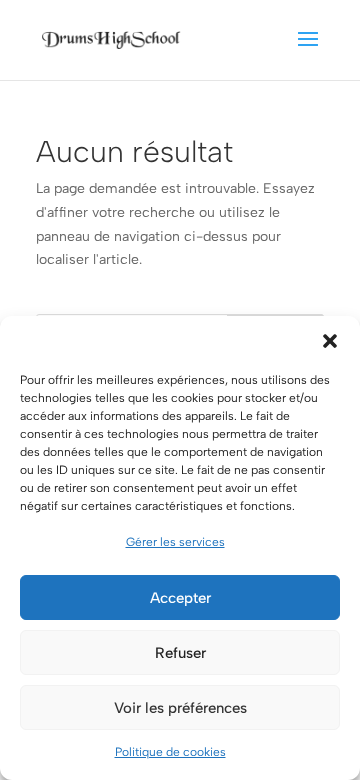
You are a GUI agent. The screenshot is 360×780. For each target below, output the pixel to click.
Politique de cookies (170, 752)
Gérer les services (175, 542)
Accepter (180, 598)
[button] (330, 341)
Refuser (180, 653)
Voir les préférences (180, 708)
